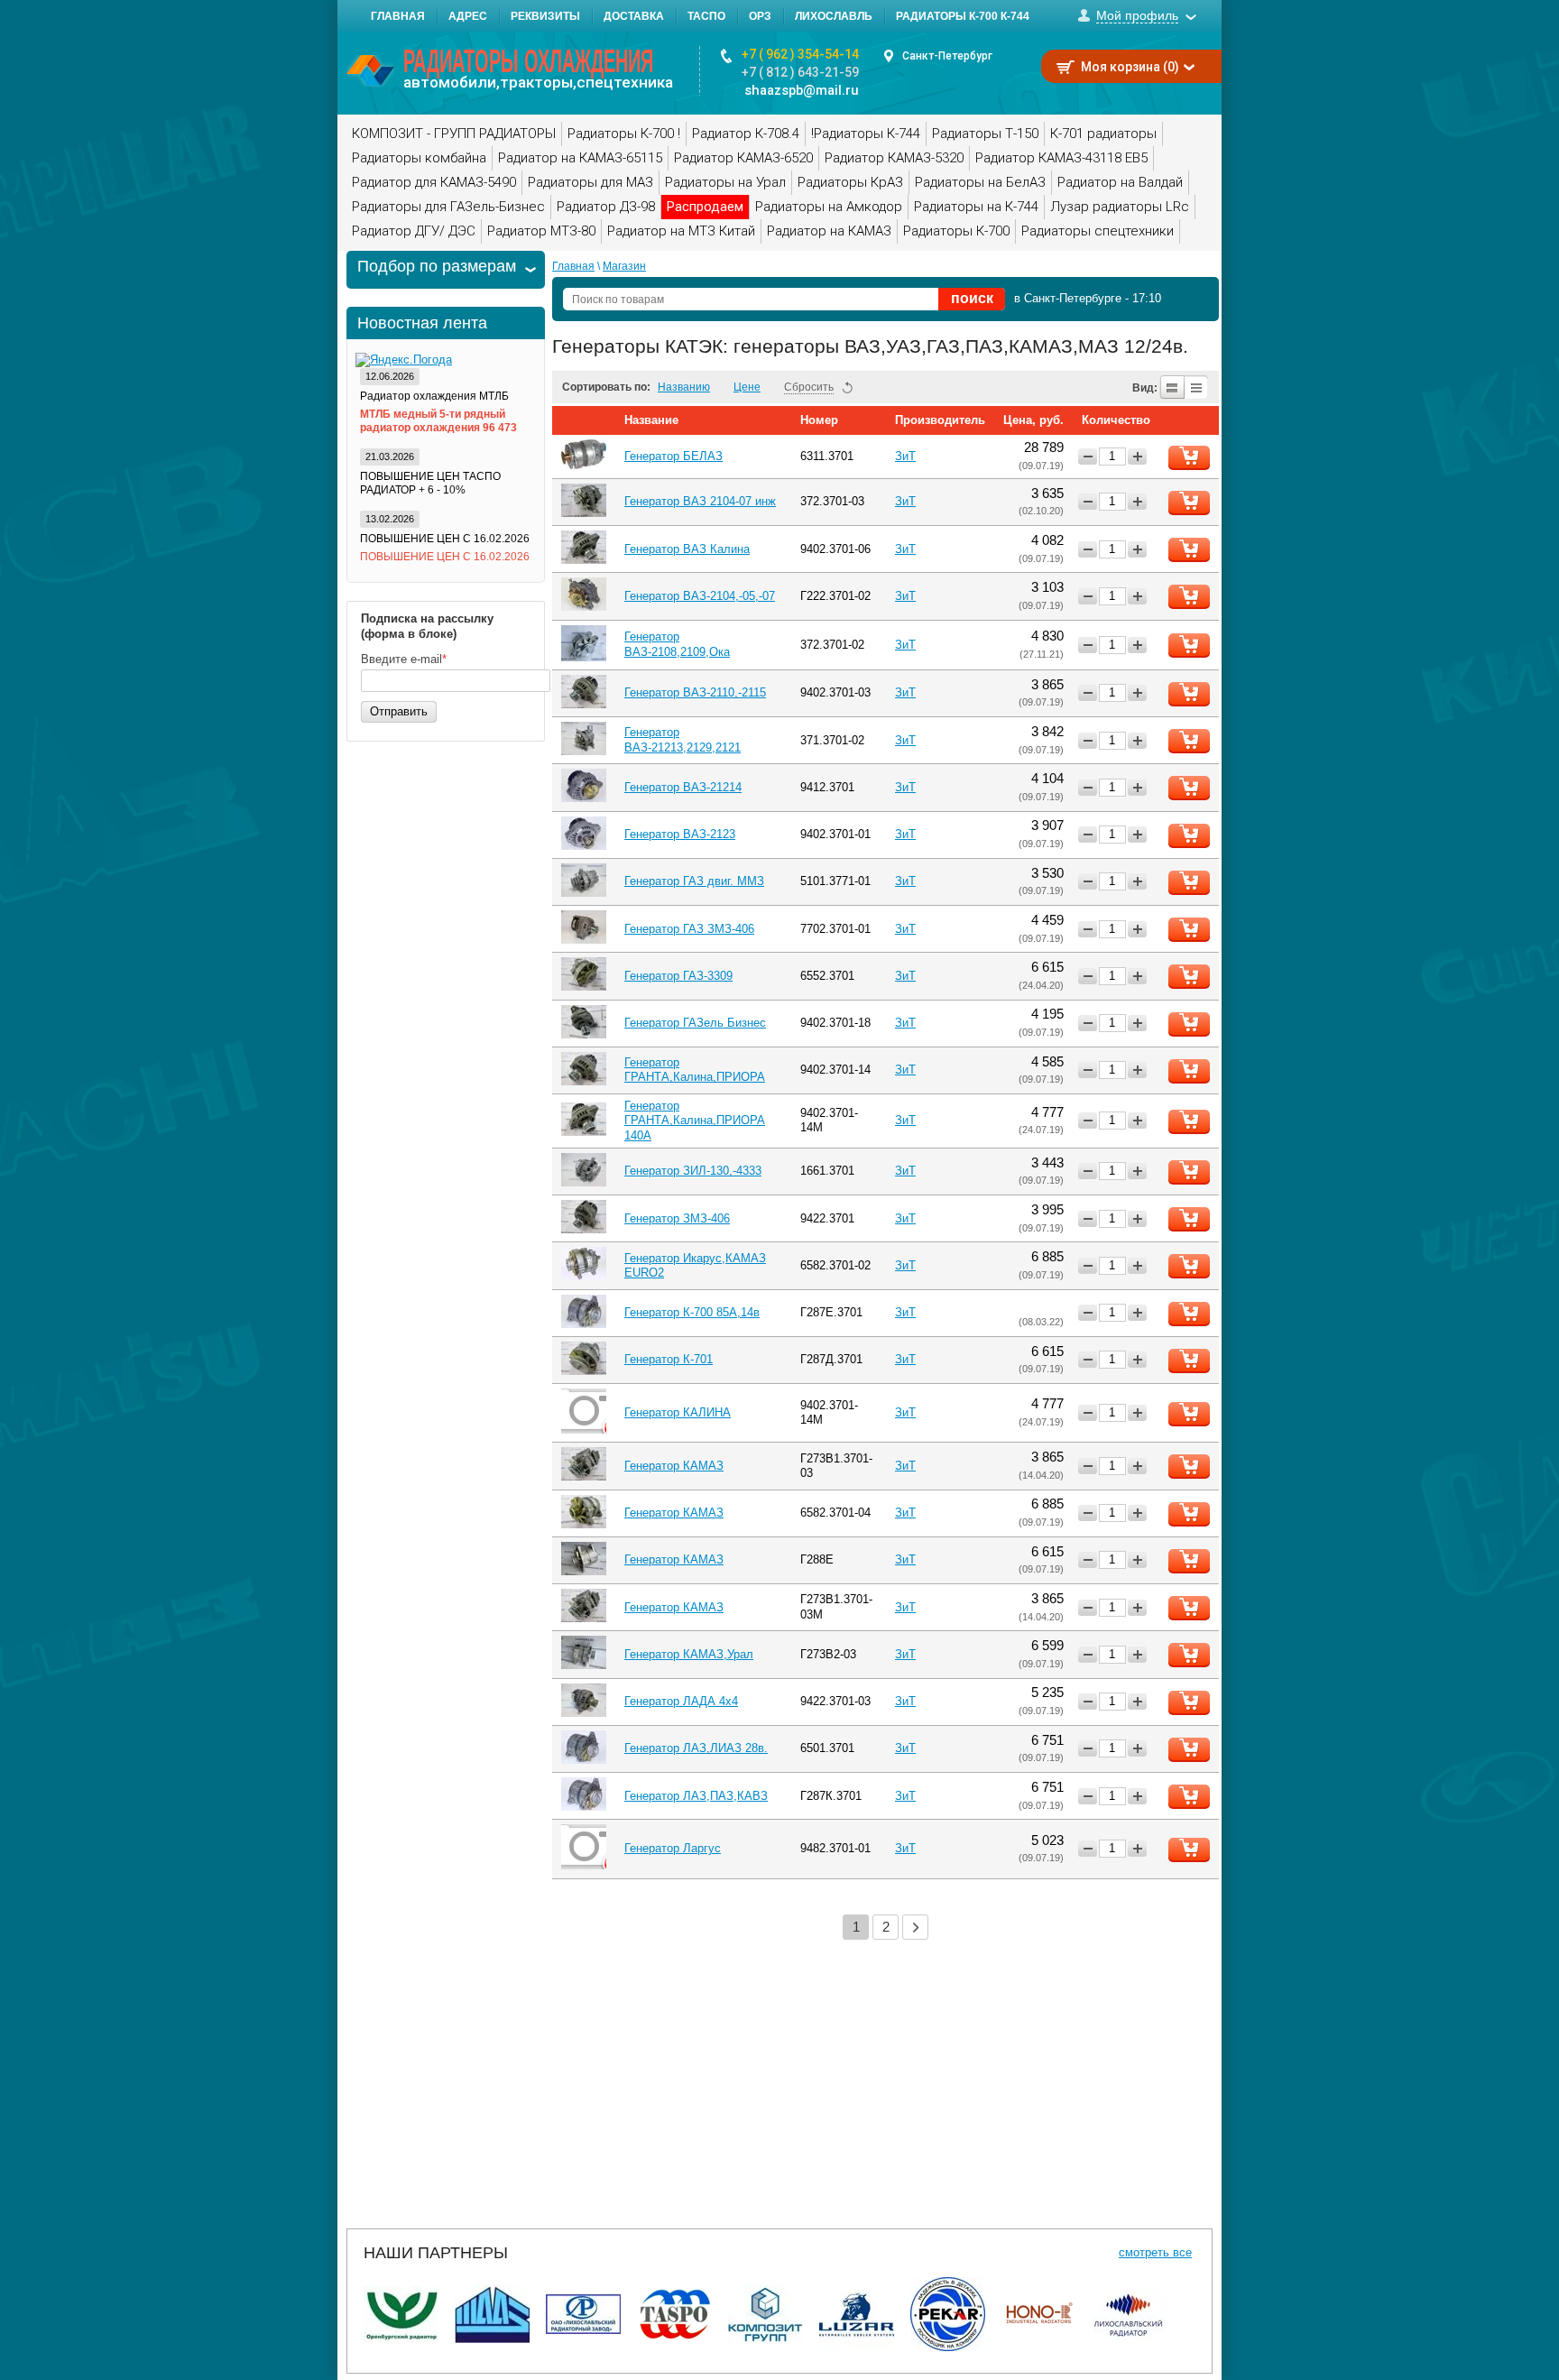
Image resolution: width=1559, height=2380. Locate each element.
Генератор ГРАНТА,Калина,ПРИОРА (695, 1070)
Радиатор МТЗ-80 (541, 231)
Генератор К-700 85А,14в (692, 1312)
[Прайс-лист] (1197, 387)
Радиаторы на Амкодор (829, 207)
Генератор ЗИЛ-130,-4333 (693, 1171)
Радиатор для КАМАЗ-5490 (434, 182)
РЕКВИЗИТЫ (545, 16)
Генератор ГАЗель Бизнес (695, 1023)
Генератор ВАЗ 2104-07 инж (700, 501)
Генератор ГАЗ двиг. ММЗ (694, 881)
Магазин (624, 266)
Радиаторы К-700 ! (624, 134)
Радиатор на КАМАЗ (829, 231)
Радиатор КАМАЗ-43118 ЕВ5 (1061, 158)
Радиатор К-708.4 (746, 134)
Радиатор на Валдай (1120, 182)
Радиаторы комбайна (419, 158)
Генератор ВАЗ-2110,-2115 (695, 692)
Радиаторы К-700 (956, 231)
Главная (573, 266)
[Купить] (1189, 457)
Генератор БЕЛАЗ (673, 456)
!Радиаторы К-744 (866, 134)
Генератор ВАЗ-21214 (683, 787)
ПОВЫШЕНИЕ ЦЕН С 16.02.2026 (445, 539)
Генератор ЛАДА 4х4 (681, 1701)
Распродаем (705, 207)
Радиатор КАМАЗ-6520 (743, 158)
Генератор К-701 (669, 1359)
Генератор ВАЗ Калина (687, 549)
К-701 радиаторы (1103, 134)
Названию (684, 387)
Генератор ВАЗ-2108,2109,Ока (677, 644)
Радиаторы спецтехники (1098, 231)
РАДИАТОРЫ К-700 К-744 (963, 16)
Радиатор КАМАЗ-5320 (894, 158)
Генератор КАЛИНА (678, 1412)
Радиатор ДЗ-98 (606, 207)
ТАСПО (706, 16)
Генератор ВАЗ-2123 (680, 834)
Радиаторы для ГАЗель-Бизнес (448, 207)
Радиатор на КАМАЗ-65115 (580, 158)
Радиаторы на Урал (725, 182)
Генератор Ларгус (673, 1848)
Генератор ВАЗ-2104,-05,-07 (700, 596)
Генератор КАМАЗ (674, 1466)
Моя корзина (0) (1130, 67)
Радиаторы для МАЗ (590, 182)
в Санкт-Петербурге (1068, 298)
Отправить (399, 711)
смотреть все (1155, 2252)
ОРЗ (760, 16)
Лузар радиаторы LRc (1120, 207)
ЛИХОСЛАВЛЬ (834, 16)
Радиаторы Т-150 (985, 134)
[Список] (1172, 387)
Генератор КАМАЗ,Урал (689, 1654)
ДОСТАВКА (634, 16)
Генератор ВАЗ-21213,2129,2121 (683, 739)
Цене (747, 387)
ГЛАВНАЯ (398, 16)
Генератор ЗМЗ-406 (677, 1218)
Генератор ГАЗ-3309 (678, 976)
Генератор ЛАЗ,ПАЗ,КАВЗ (696, 1796)
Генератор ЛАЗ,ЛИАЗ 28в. (696, 1748)
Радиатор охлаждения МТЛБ (434, 396)
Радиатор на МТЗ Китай (681, 231)
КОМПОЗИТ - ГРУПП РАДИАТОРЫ (454, 134)
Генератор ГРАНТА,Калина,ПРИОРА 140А (695, 1121)
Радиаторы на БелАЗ (980, 182)
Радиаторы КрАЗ (850, 182)
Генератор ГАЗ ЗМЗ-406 (689, 929)
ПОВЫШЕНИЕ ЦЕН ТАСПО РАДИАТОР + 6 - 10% (430, 483)
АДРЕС (468, 16)
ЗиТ (905, 456)
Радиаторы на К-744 (976, 207)
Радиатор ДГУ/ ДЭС (414, 231)
